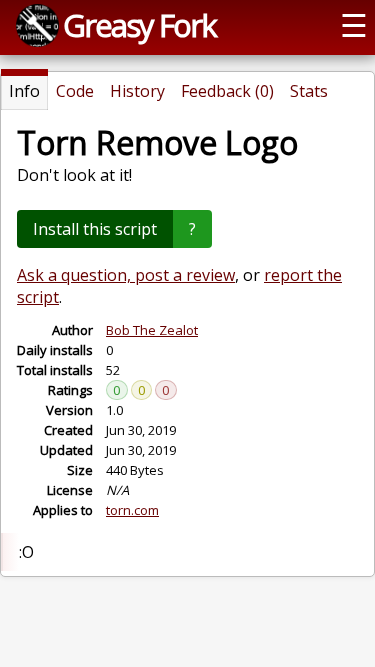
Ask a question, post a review (126, 275)
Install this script (95, 229)
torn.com (132, 510)
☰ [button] (354, 25)
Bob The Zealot (152, 330)
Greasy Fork (139, 25)
